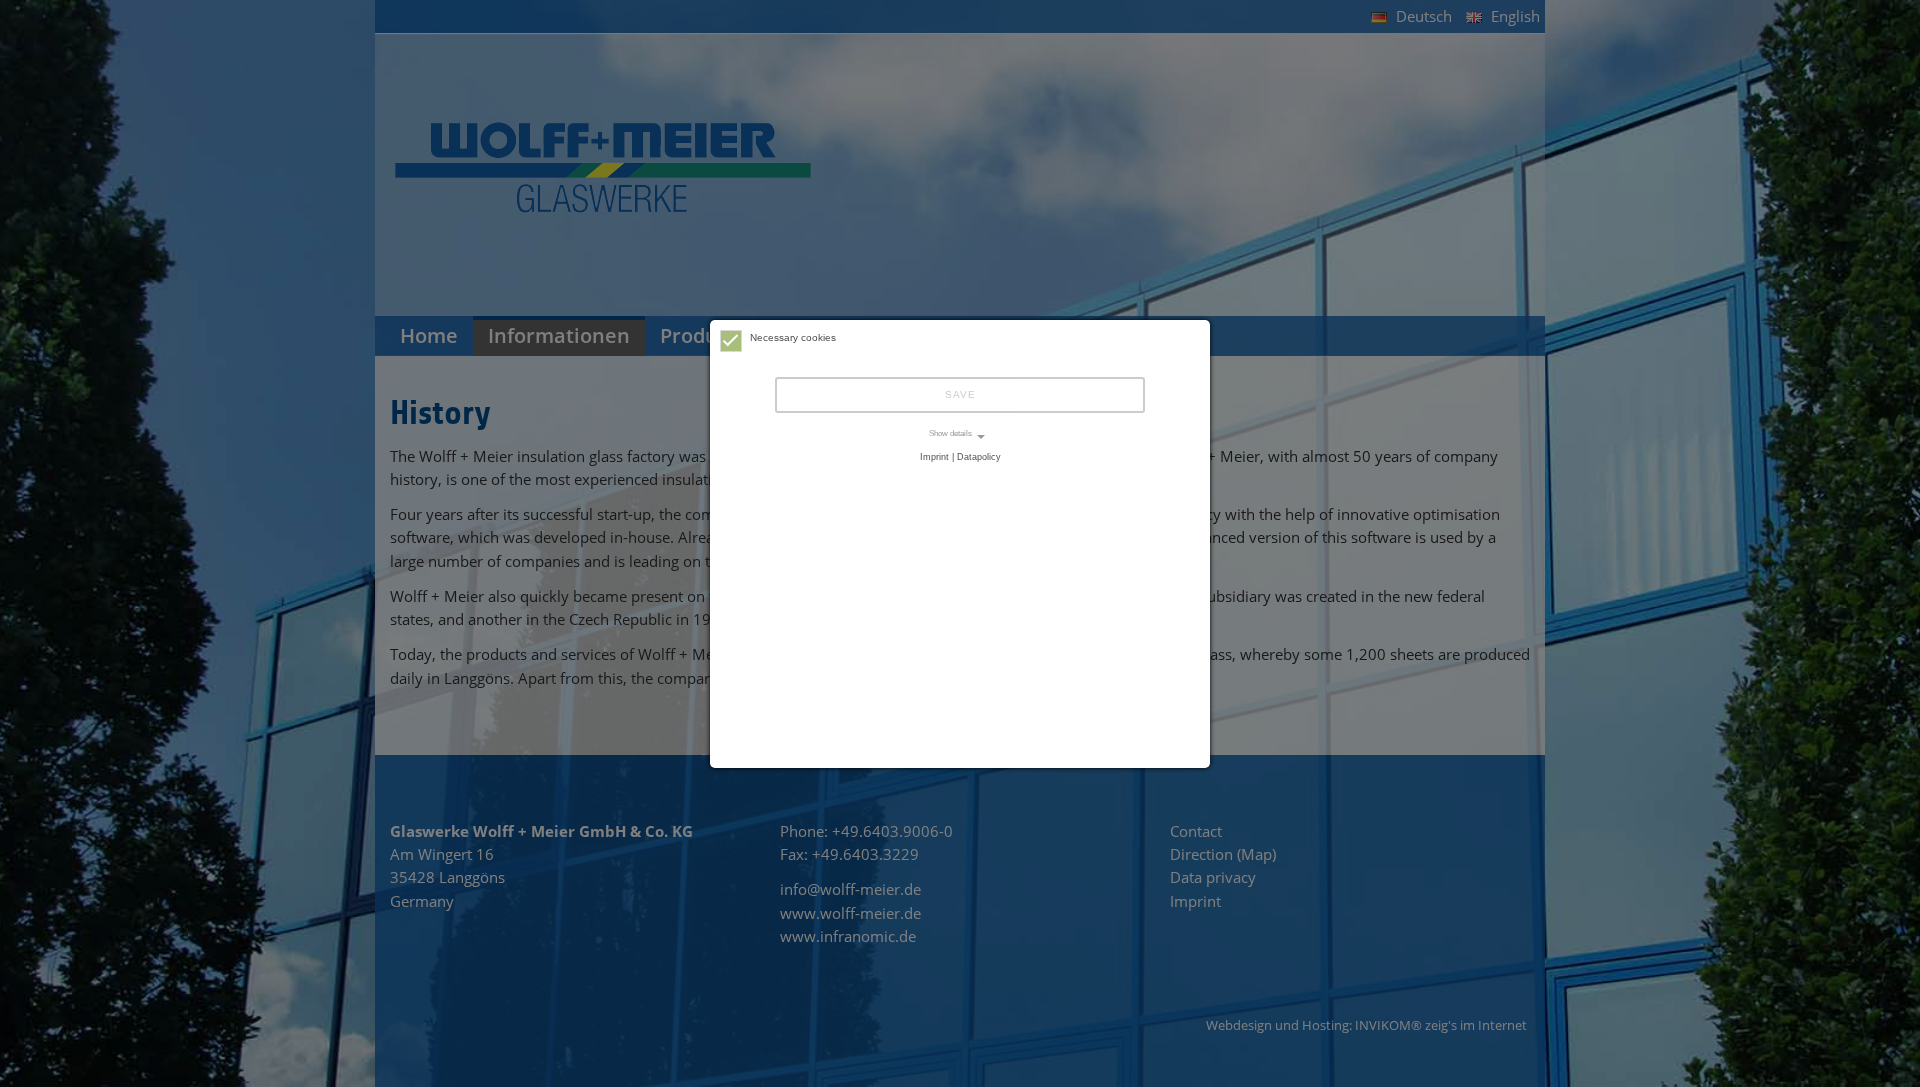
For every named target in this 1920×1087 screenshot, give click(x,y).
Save (960, 394)
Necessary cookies (793, 337)
